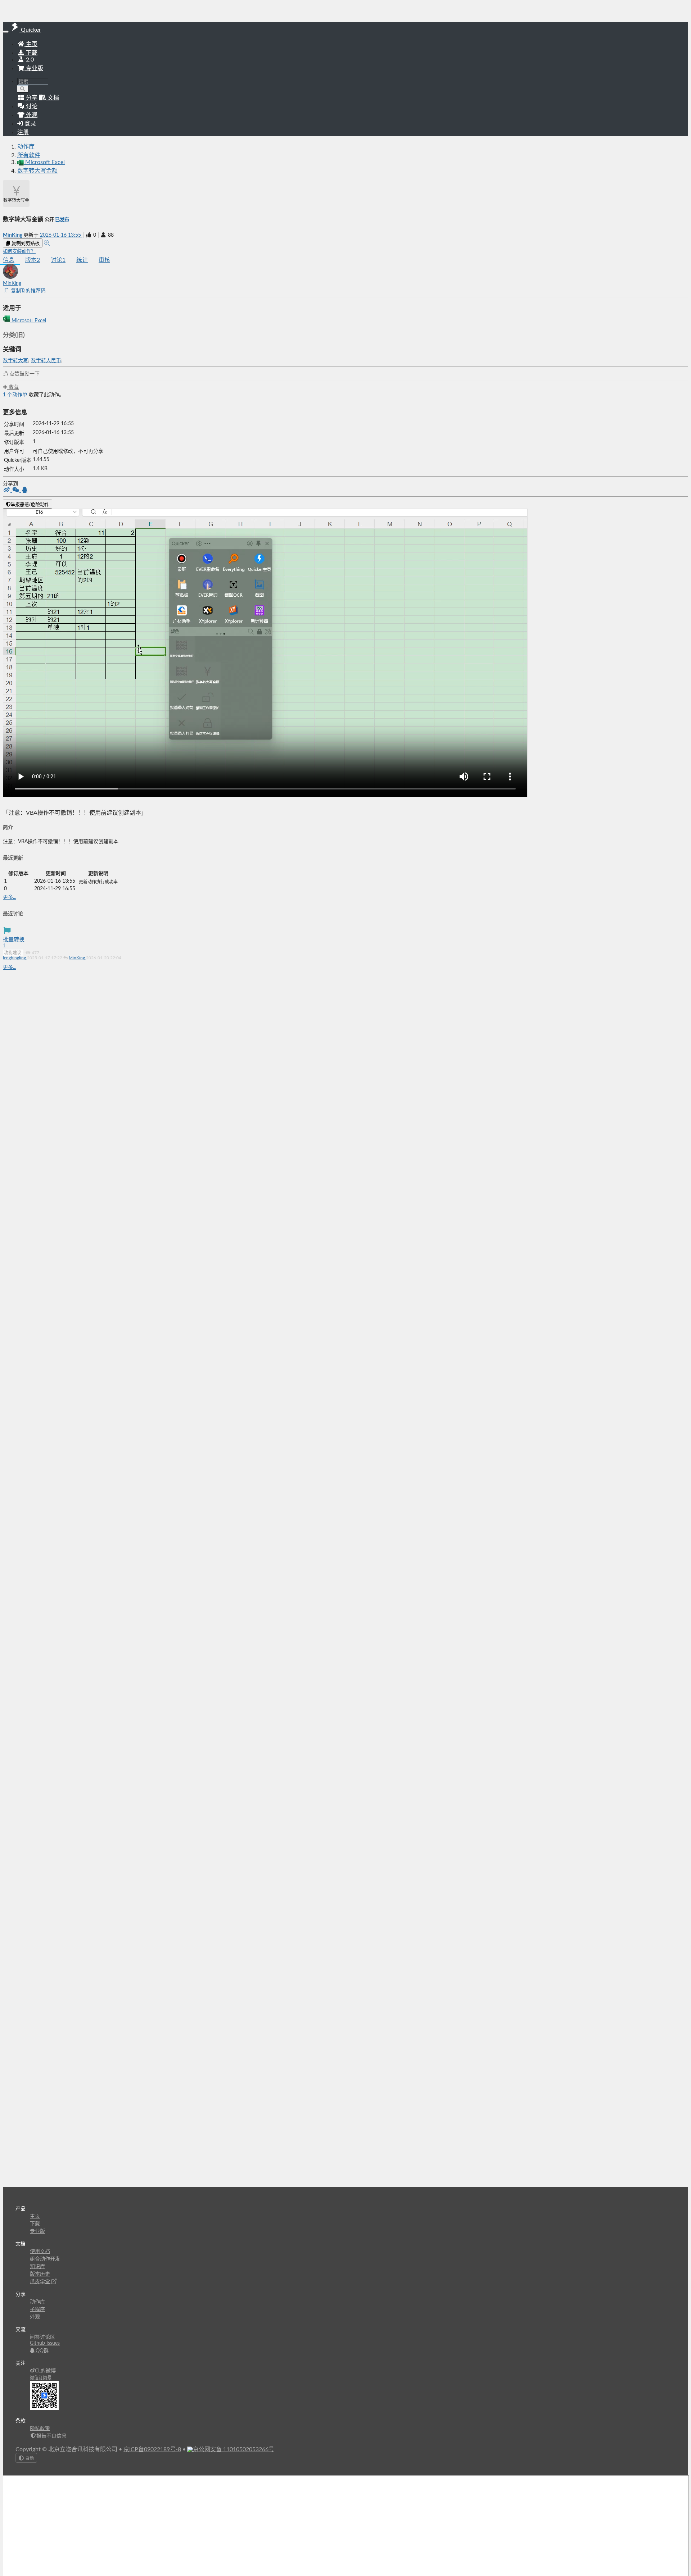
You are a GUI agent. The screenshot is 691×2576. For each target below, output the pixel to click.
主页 (31, 44)
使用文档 (40, 2252)
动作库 (26, 147)
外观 (35, 2317)
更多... (10, 897)
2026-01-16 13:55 (61, 235)
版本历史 (40, 2274)
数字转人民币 (46, 361)
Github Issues (45, 2343)
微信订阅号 (41, 2378)
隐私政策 (40, 2429)
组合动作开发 (45, 2259)
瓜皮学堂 (41, 2282)
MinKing (13, 235)
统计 (82, 260)
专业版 (34, 68)
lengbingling (15, 958)
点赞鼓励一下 (24, 374)
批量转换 (14, 940)
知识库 (37, 2267)
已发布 (62, 220)
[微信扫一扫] (16, 491)
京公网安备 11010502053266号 (234, 2449)
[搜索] (23, 89)
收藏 (13, 387)
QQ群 (41, 2351)
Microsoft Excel (28, 321)
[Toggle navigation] (6, 32)
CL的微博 (45, 2371)
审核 (104, 260)
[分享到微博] (7, 491)
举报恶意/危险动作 (30, 504)
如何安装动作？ (19, 251)
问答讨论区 (42, 2337)
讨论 (58, 260)
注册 (23, 132)
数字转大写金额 (37, 171)
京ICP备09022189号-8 (152, 2449)
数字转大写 (15, 361)
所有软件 (29, 155)
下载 (31, 53)
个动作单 (16, 395)
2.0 (29, 60)
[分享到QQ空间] (25, 491)
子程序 (37, 2309)
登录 (30, 124)
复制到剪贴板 (25, 243)
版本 (33, 260)
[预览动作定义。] (47, 243)
